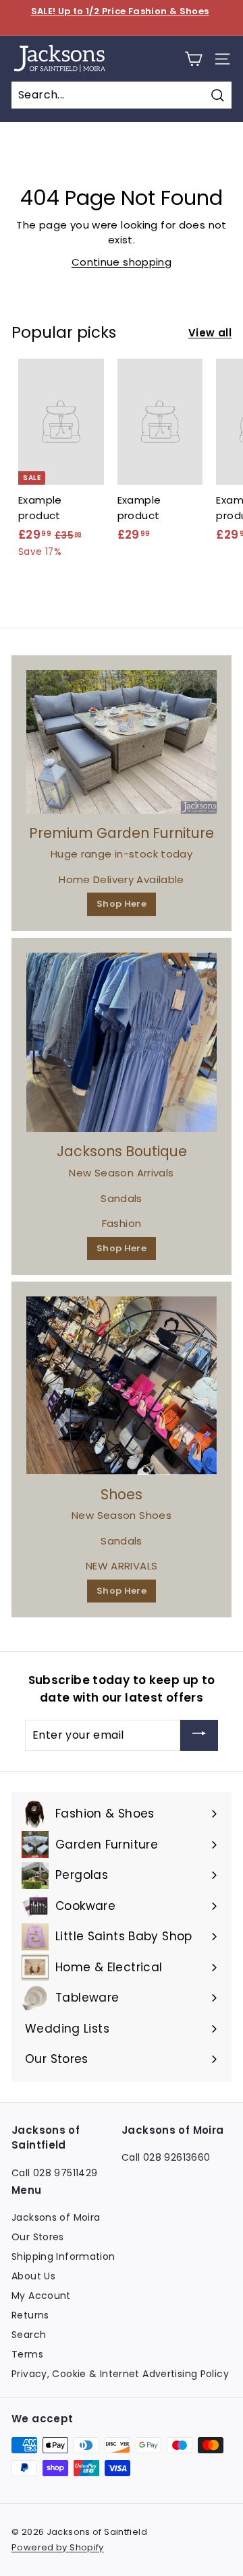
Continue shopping (122, 262)
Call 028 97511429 (54, 2173)
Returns (30, 2315)
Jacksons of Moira (56, 2217)
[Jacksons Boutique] (122, 1043)
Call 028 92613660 (166, 2157)
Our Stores (38, 2237)
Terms (27, 2354)
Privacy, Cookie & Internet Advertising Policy (120, 2374)
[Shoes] (122, 1386)
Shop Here (122, 904)
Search (29, 2335)
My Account (41, 2296)
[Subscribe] (199, 1735)
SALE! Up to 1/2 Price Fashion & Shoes (120, 11)
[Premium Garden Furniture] (122, 742)
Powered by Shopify (58, 2547)
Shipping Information (63, 2256)
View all (210, 333)
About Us (33, 2276)
